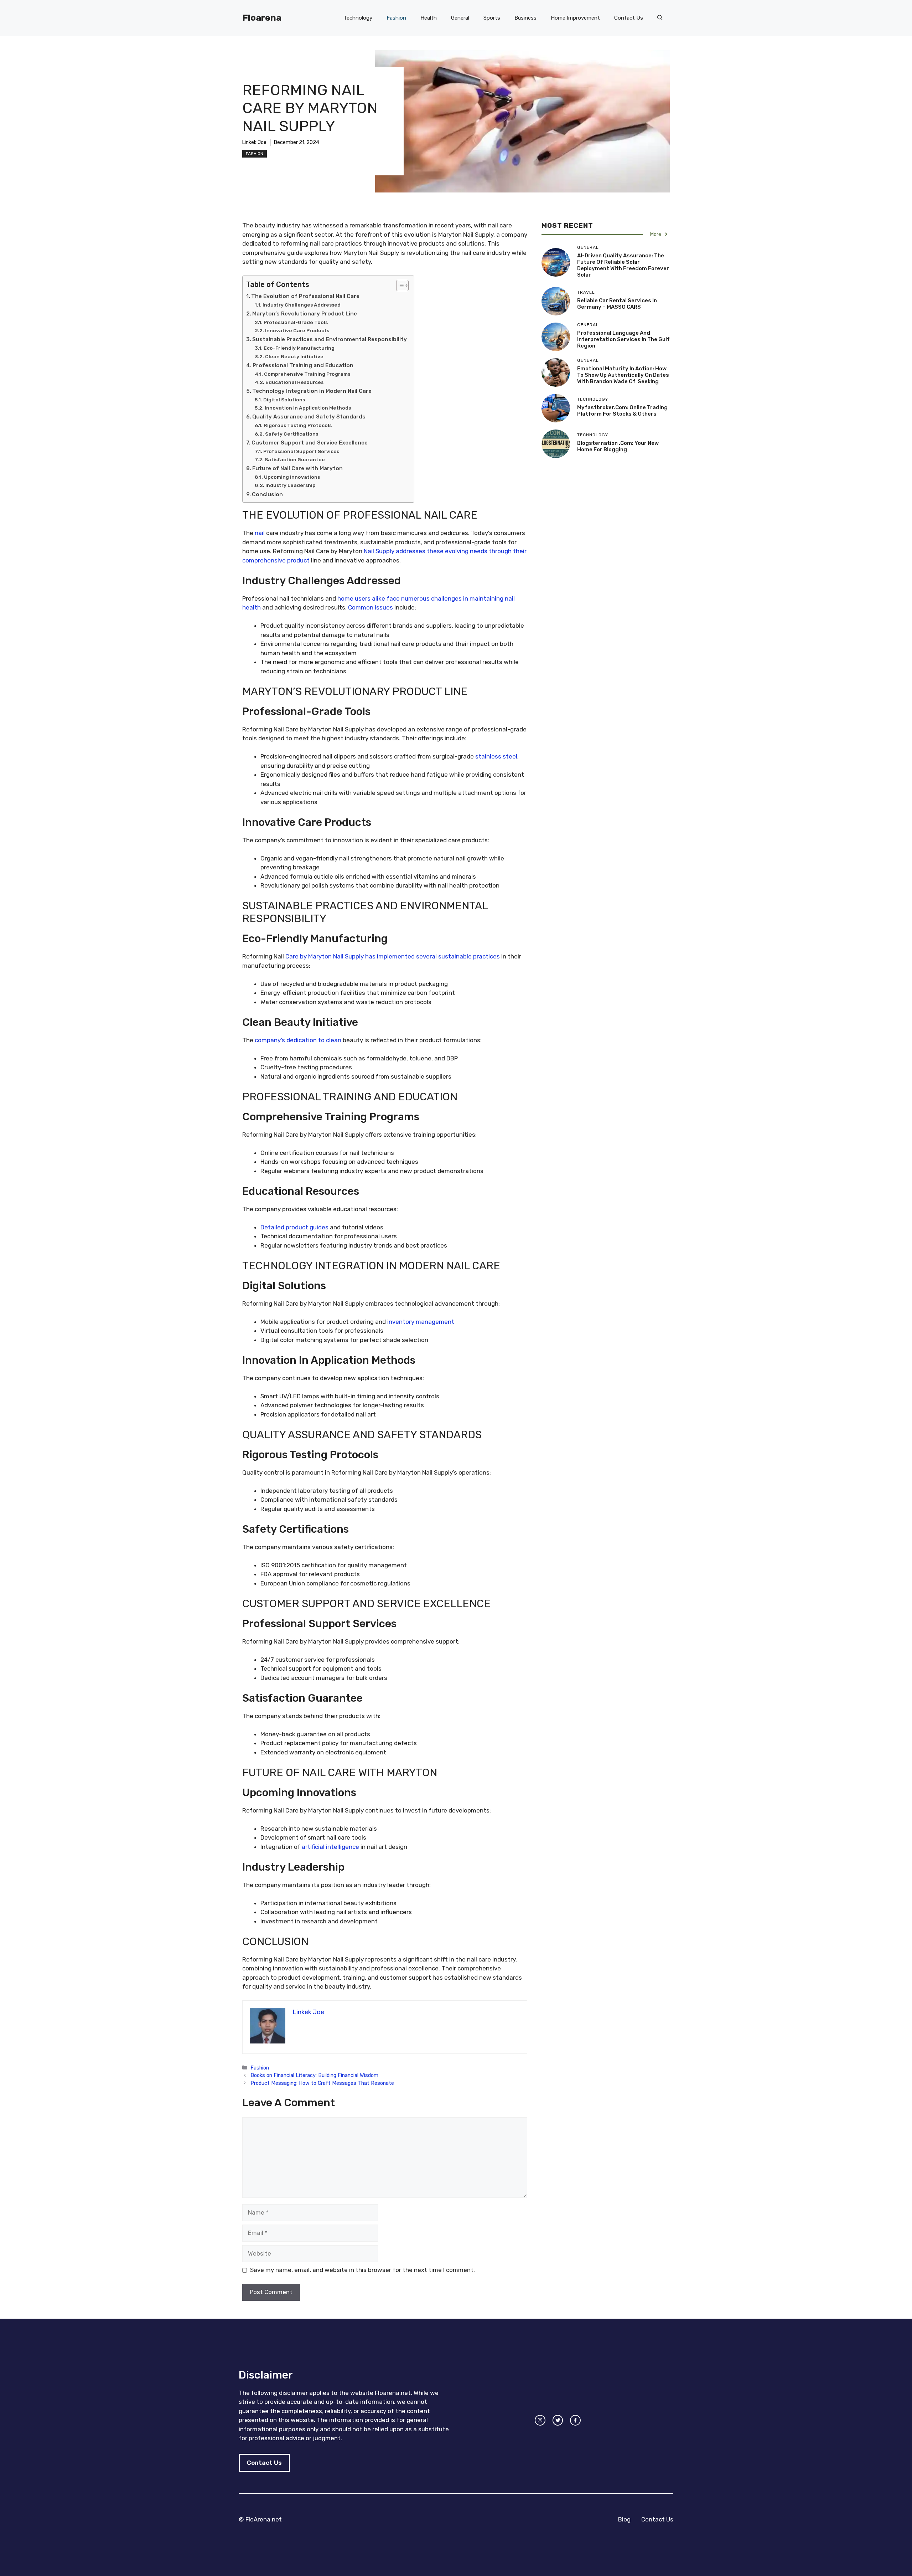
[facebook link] (575, 2420)
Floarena (262, 18)
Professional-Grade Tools (296, 322)
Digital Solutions (284, 400)
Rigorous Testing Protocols (298, 425)
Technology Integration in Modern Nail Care (312, 391)
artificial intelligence (330, 1847)
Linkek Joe (254, 142)
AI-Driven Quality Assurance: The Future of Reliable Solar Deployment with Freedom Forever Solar (623, 265)
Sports (492, 18)
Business (525, 18)
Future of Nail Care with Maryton (297, 468)
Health (429, 18)
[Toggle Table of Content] (399, 286)
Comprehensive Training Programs (307, 374)
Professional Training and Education (303, 365)
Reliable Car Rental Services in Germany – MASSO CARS (617, 304)
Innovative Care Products (297, 330)
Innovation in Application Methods (308, 408)
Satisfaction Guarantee (295, 459)
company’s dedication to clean (298, 1040)
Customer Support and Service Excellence (310, 443)
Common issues (370, 607)
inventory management (421, 1322)
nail (260, 533)
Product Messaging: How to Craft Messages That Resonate (322, 2083)
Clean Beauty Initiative (294, 356)
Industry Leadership (291, 485)
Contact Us (629, 18)
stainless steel (496, 756)
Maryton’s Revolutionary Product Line (305, 314)
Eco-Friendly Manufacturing (299, 348)
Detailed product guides (294, 1227)
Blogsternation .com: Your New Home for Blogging (618, 446)
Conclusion (267, 494)
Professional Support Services (301, 451)
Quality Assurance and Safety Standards (309, 417)
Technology (358, 18)
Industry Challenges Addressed (302, 305)
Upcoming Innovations (292, 477)
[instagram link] (540, 2420)
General (460, 18)
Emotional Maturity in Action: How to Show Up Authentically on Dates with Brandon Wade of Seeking (623, 375)
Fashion (396, 18)
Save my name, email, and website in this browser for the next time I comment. (362, 2270)
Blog (624, 2519)
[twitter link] (558, 2420)
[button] (660, 18)
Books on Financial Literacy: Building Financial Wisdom (314, 2075)
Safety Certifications (292, 434)
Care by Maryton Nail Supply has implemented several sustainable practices (393, 956)
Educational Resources (294, 382)
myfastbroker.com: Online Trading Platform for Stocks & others (622, 411)
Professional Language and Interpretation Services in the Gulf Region (623, 339)
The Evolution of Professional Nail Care (305, 296)
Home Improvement (575, 18)
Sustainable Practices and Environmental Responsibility (330, 339)
